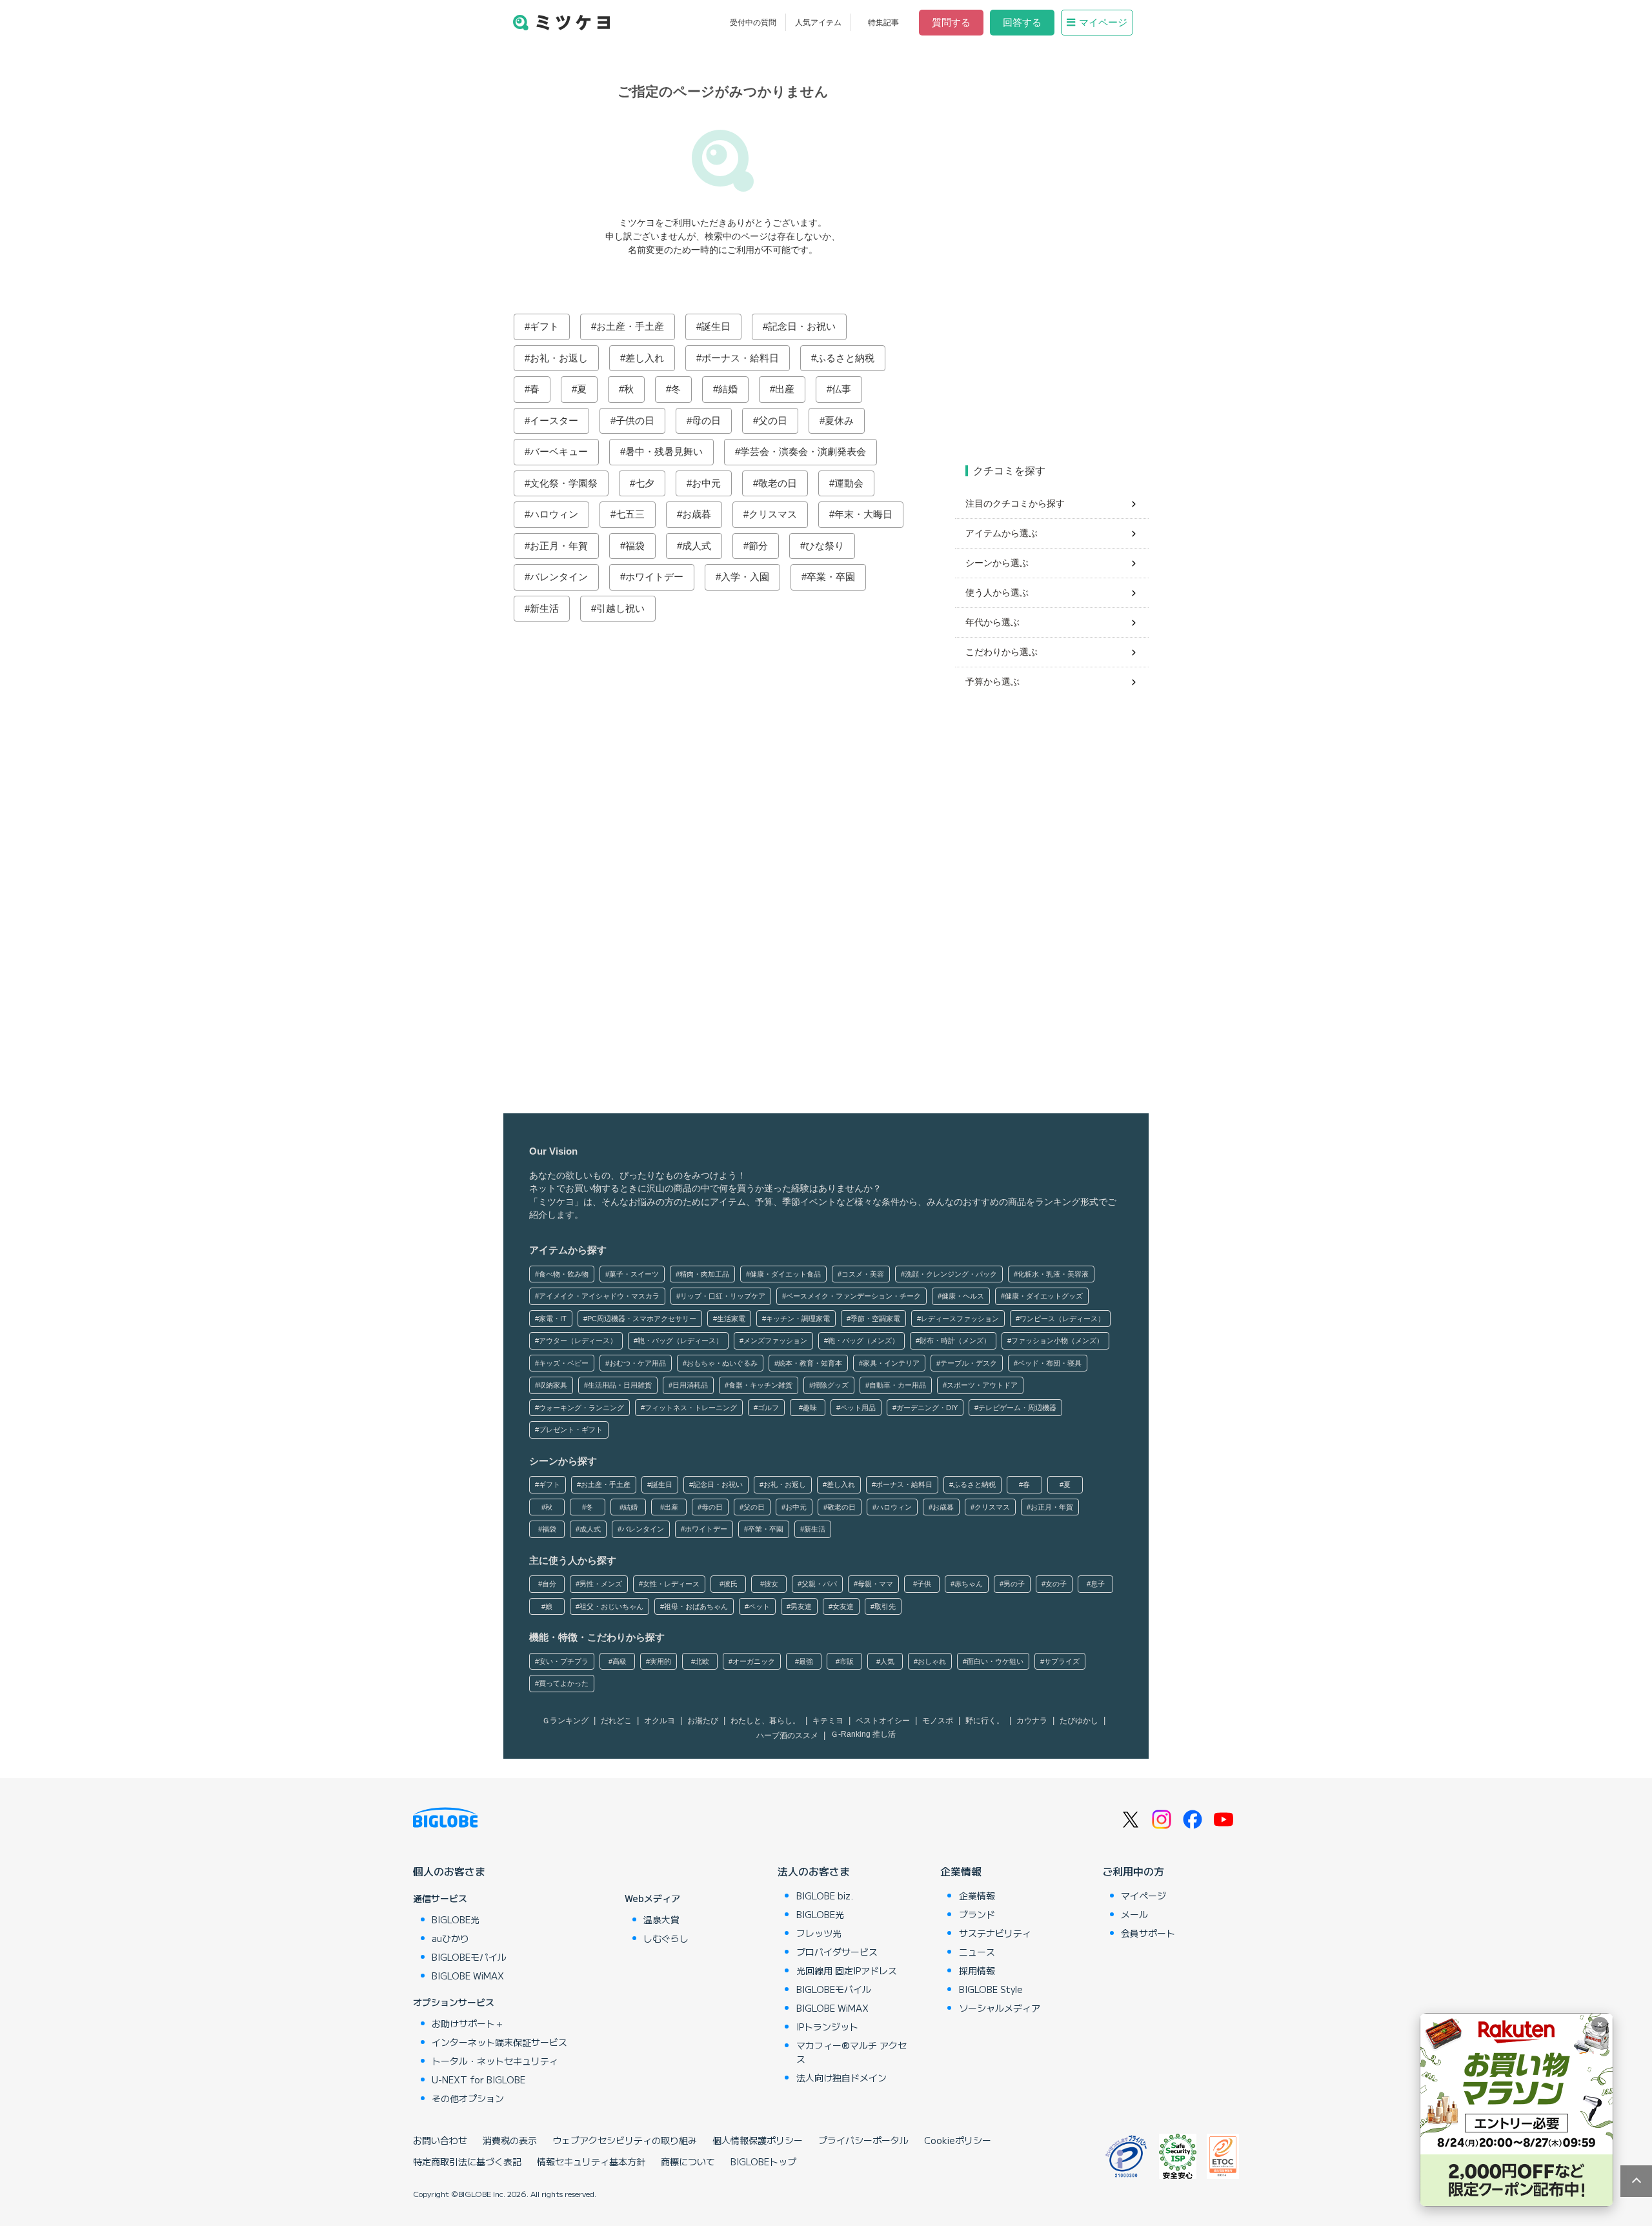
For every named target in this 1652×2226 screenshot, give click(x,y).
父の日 (773, 420)
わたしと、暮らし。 (765, 1721)
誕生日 (716, 326)
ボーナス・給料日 (740, 358)
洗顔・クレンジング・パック (951, 1274)
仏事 (841, 389)
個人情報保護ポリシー (758, 2140)
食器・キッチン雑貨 (761, 1385)
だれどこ (616, 1721)
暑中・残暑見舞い (664, 451)
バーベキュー (559, 451)
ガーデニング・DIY (927, 1408)
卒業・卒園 (831, 577)
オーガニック (754, 1661)
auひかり (450, 1938)
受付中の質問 (753, 23)
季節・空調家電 (875, 1319)
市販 (847, 1661)
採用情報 (977, 1970)
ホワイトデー (654, 577)
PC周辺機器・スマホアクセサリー (642, 1319)
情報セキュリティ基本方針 (591, 2161)
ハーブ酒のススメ (787, 1735)
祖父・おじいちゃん (611, 1606)
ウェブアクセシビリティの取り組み (625, 2140)
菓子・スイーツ (634, 1274)
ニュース (977, 1952)
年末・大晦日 (863, 514)
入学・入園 (745, 577)
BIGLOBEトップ (763, 2161)
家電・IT (553, 1319)
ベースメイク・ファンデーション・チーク (853, 1296)
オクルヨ (660, 1721)
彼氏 (730, 1584)
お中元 (706, 483)
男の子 (1014, 1584)
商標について (688, 2161)
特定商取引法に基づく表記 (467, 2161)
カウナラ (1032, 1721)
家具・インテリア (891, 1363)
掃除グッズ (831, 1385)
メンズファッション (775, 1341)
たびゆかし (1079, 1721)
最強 (806, 1661)
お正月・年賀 (559, 546)
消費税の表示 (510, 2140)
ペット (759, 1606)
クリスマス (773, 514)
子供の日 (635, 420)
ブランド (977, 1914)
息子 (1098, 1584)
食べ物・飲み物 (564, 1274)
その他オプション (468, 2098)
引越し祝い (620, 608)
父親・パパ (819, 1584)
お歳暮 (697, 514)
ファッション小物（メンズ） (1057, 1341)
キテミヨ (828, 1721)
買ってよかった (564, 1683)
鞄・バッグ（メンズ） (863, 1341)
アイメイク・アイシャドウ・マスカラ (599, 1296)
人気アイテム (818, 23)
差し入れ (645, 358)
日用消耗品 (690, 1385)
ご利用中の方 (1133, 1871)
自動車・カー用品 (898, 1385)
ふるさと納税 (845, 358)
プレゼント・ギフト (571, 1430)
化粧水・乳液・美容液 (1053, 1274)
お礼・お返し (559, 358)
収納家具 (553, 1385)
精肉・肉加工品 (704, 1274)
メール (1134, 1914)
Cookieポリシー (958, 2140)
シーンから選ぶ (997, 563)
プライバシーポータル (863, 2140)
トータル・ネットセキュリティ (495, 2061)
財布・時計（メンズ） (955, 1341)
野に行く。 (985, 1721)
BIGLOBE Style (991, 1989)
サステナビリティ (995, 1933)
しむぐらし (666, 1938)
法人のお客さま (814, 1871)
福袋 (635, 546)
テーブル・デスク (969, 1363)
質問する (951, 22)
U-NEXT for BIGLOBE (478, 2079)
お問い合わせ (440, 2140)
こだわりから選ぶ (1002, 652)
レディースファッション (960, 1319)
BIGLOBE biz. (825, 1896)
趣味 (810, 1408)
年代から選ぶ (992, 622)
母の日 (706, 420)
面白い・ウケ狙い (995, 1661)
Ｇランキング (565, 1721)
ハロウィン (554, 514)
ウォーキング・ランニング (581, 1408)
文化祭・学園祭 (564, 483)
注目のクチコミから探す (1015, 503)
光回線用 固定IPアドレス (847, 1970)
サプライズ (1062, 1661)
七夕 (645, 483)
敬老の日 (778, 483)
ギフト (544, 326)
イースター (554, 420)
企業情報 (961, 1871)
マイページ (1103, 22)
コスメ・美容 (863, 1274)
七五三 (630, 514)
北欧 (702, 1661)
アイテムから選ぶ (1002, 533)
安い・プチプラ (564, 1661)
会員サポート (1148, 1933)
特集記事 (883, 23)
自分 (549, 1584)
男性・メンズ (601, 1584)
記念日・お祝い (802, 326)
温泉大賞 (661, 1919)
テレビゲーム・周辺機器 (1017, 1408)
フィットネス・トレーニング (691, 1408)
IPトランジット (827, 2027)
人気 (887, 1661)
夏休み (839, 420)
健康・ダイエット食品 (785, 1274)
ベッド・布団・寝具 (1050, 1363)
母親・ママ (875, 1584)
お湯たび (703, 1721)
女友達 (843, 1606)
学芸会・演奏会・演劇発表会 (803, 451)
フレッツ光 (819, 1933)
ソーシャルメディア (1000, 2008)
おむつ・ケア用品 (638, 1363)
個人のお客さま (449, 1871)
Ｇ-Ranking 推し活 (863, 1734)
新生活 (544, 608)
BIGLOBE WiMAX (468, 1976)
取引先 (885, 1606)
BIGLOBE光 (456, 1919)
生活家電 (731, 1319)
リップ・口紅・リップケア (723, 1296)
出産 (785, 389)
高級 (619, 1661)
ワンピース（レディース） (1062, 1319)
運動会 (849, 483)
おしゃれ (932, 1661)
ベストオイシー (883, 1721)
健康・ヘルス (963, 1296)
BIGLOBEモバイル (469, 1957)
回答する (1022, 22)
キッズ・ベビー (564, 1363)
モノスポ (938, 1721)
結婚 (728, 389)
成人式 (697, 546)
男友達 (801, 1606)
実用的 (660, 1661)
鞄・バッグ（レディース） (680, 1341)
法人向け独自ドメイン (841, 2078)
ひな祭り (825, 546)
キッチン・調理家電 (798, 1319)
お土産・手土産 (630, 326)
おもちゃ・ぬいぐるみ (722, 1363)
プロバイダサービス (837, 1952)
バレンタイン (559, 577)
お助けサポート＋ (468, 2023)
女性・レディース (671, 1584)
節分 (758, 546)
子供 (924, 1584)
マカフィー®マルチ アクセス (851, 2052)
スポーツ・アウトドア (982, 1385)
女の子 (1056, 1584)
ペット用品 (858, 1408)
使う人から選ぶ (997, 592)
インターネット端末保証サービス (499, 2042)
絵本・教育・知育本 (810, 1363)
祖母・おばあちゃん (696, 1606)
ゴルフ (768, 1408)
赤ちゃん (969, 1584)
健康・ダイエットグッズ (1044, 1296)
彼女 (771, 1584)
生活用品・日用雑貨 (620, 1385)
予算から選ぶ (992, 682)
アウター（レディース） (578, 1341)
